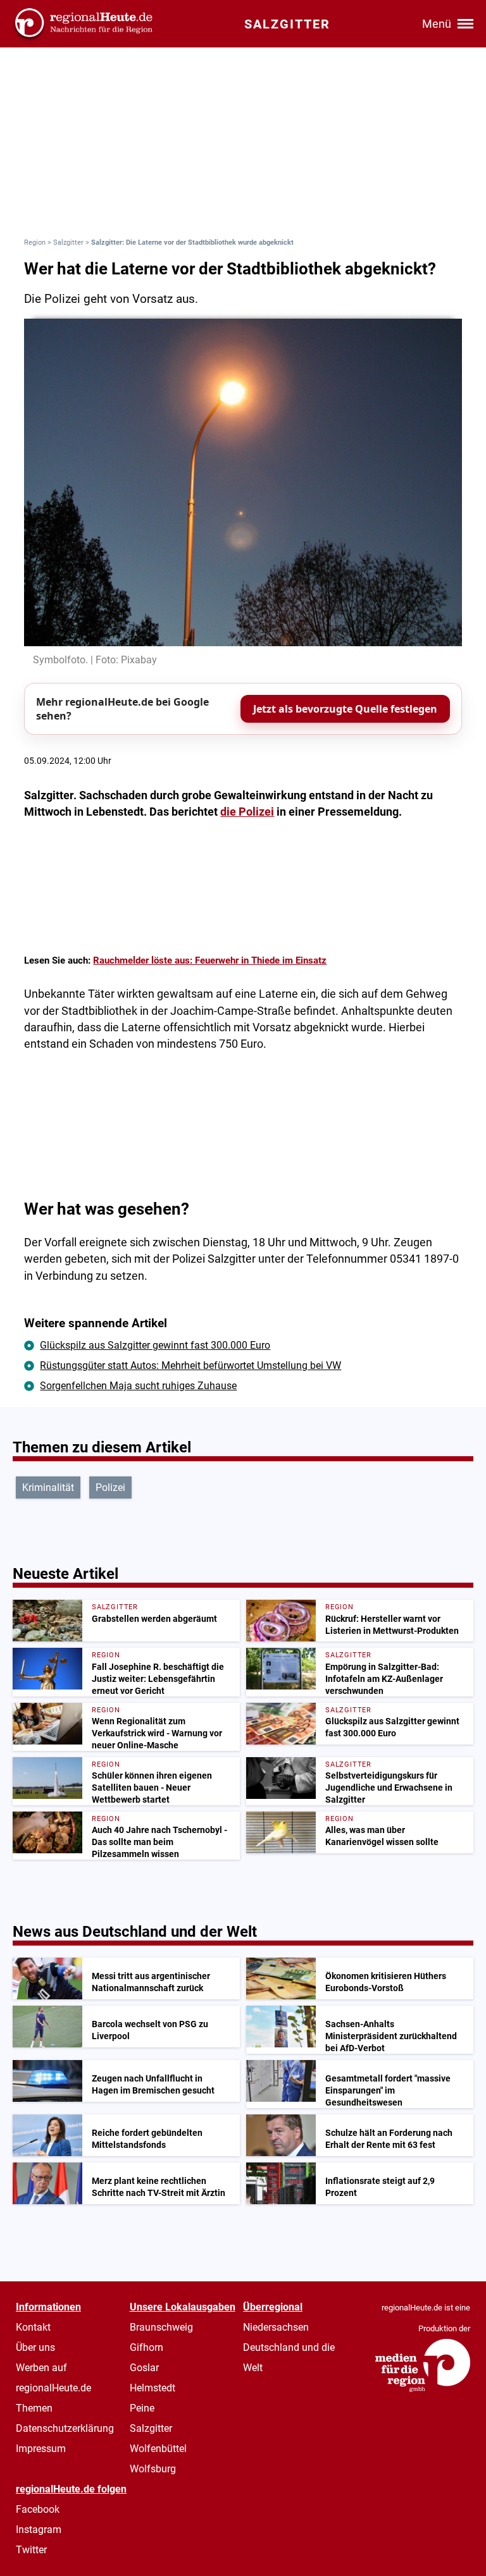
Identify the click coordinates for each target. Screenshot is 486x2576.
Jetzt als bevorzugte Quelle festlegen (345, 709)
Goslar (144, 2368)
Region (35, 242)
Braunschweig (161, 2327)
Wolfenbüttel (158, 2449)
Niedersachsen (276, 2327)
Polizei (110, 1487)
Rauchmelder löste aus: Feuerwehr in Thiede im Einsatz (210, 960)
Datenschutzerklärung (65, 2428)
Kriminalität (48, 1487)
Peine (142, 2408)
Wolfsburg (153, 2469)
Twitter (31, 2550)
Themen (34, 2408)
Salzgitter (68, 242)
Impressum (41, 2449)
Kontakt (33, 2327)
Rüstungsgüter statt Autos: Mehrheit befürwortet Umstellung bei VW (190, 1365)
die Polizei (247, 812)
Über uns (35, 2347)
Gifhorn (146, 2347)
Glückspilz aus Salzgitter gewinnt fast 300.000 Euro (155, 1345)
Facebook (38, 2509)
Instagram (39, 2530)
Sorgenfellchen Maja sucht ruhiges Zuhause (138, 1386)
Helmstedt (153, 2388)
